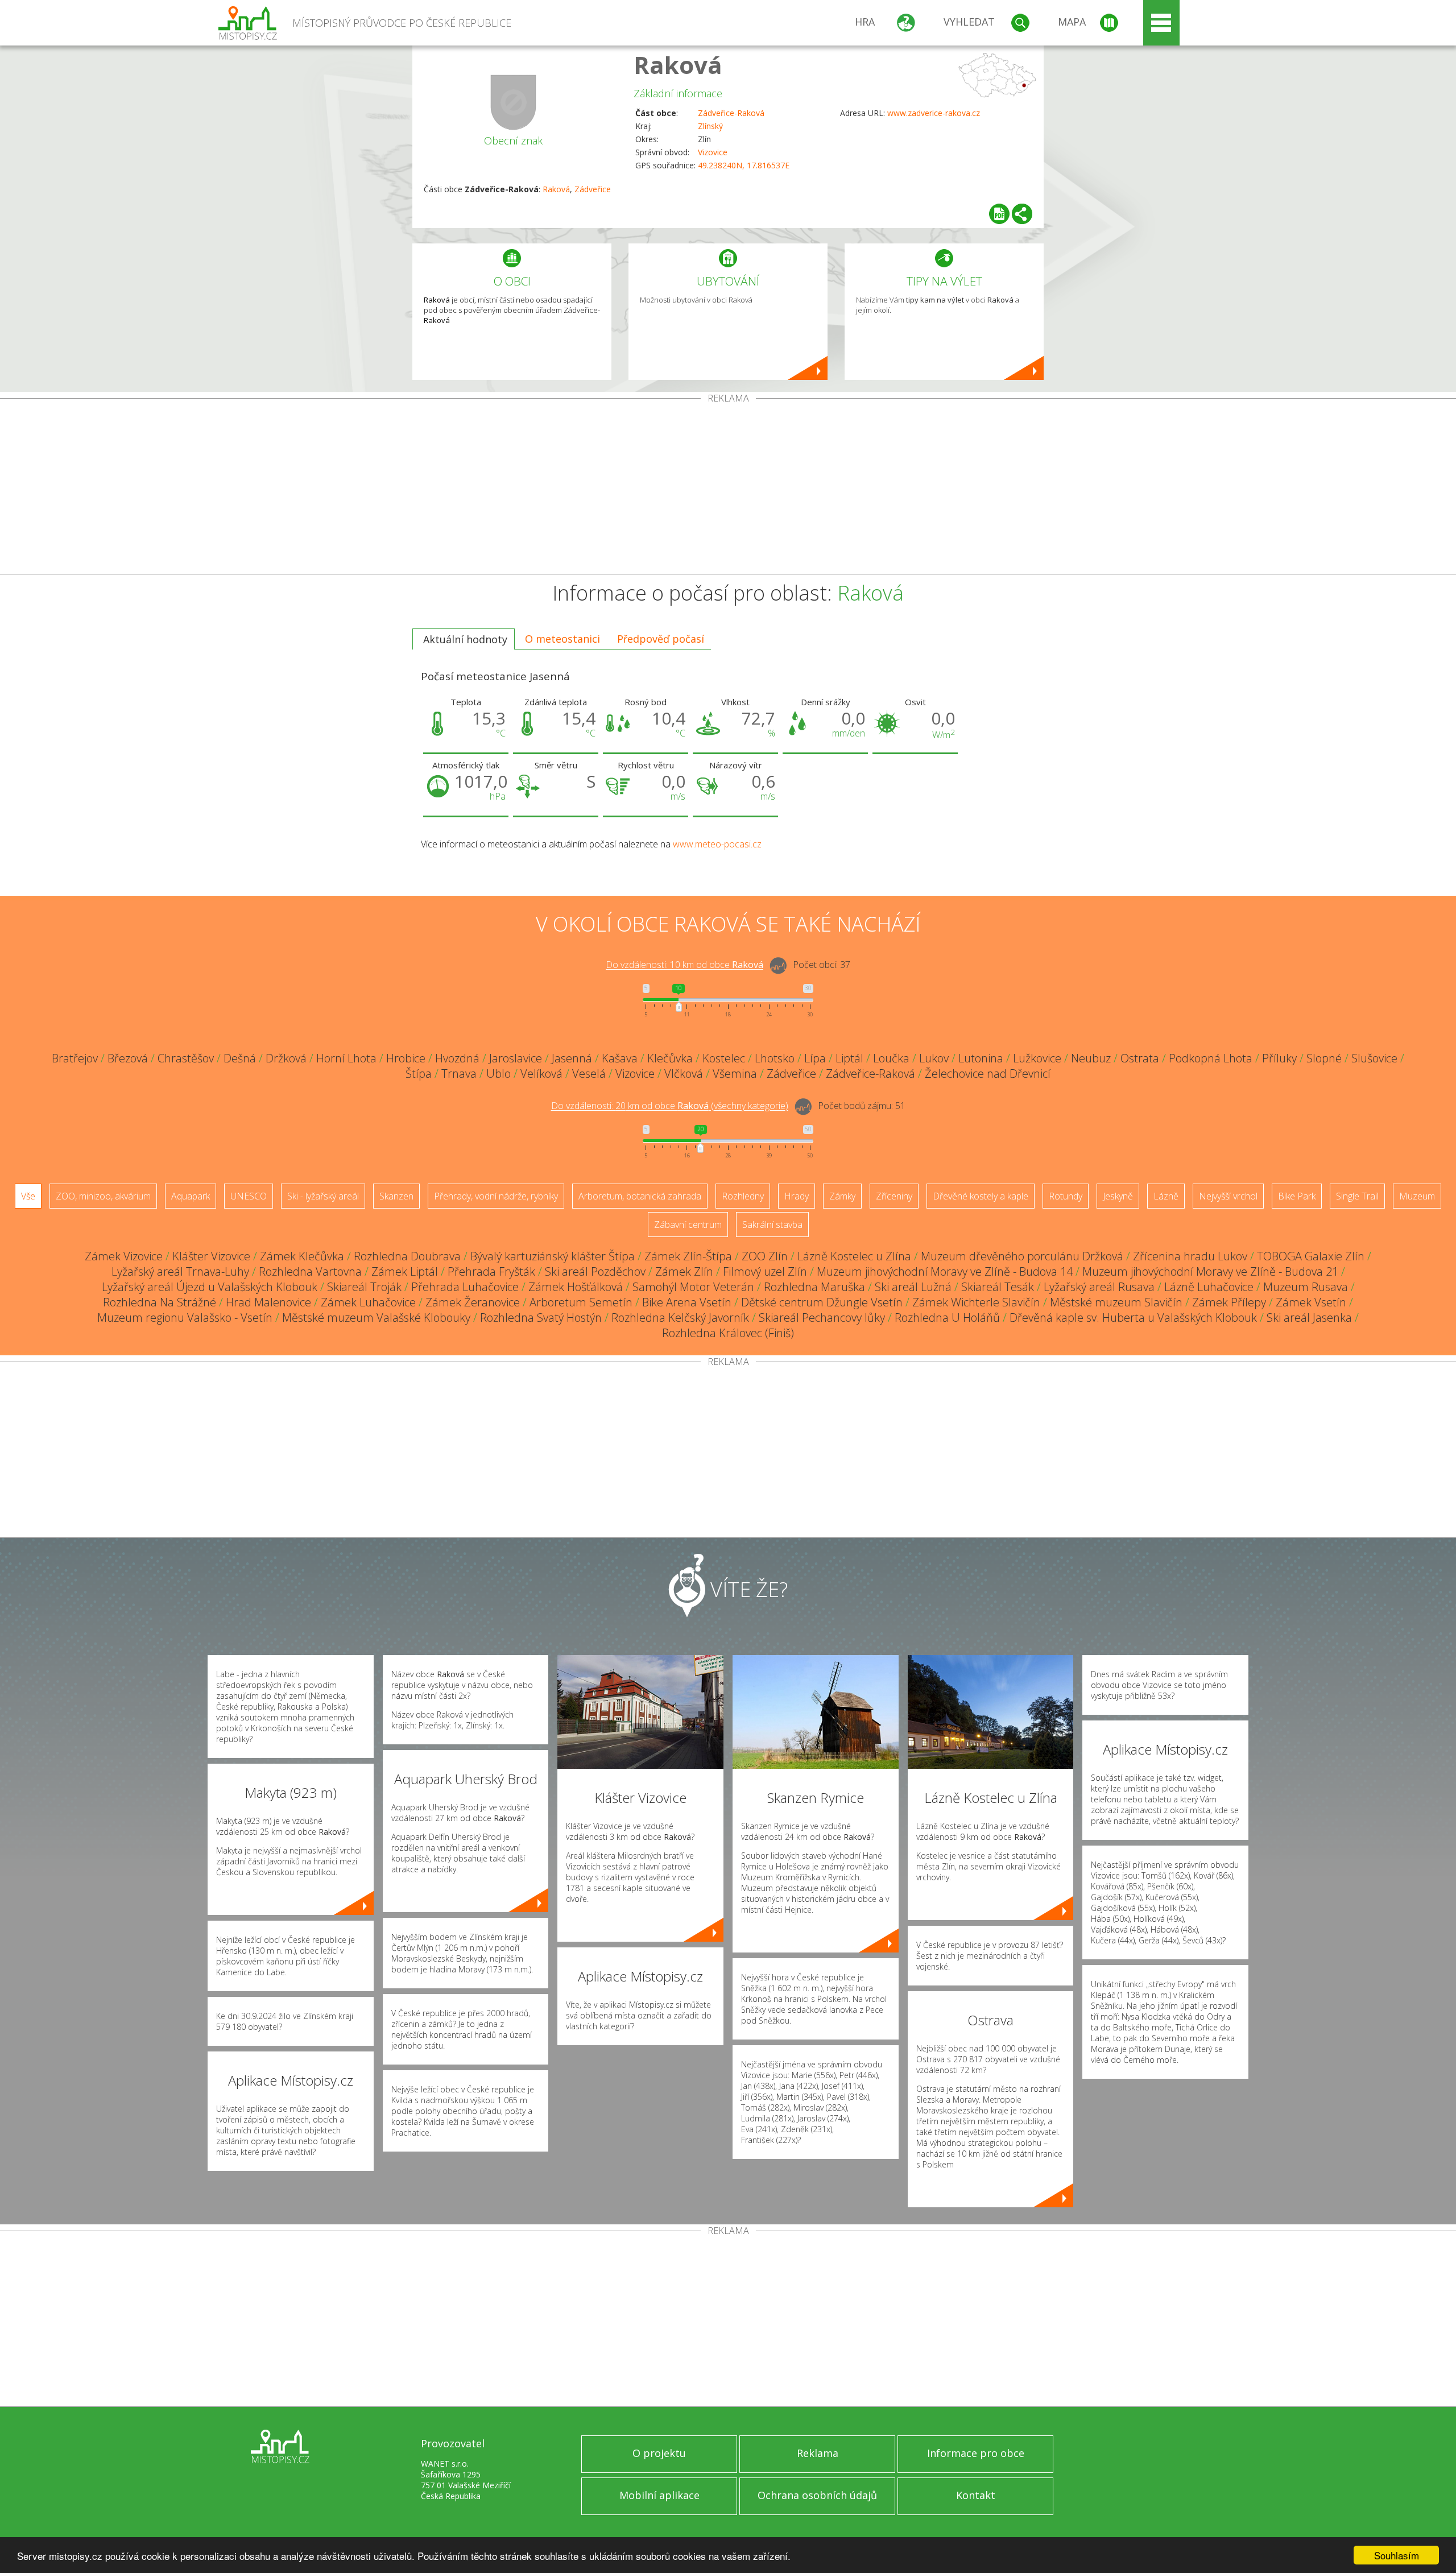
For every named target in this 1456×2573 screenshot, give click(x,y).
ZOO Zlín (765, 1256)
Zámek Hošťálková (576, 1287)
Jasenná (572, 1058)
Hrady (797, 1196)
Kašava (620, 1058)
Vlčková (684, 1074)
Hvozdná (457, 1058)
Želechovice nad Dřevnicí (988, 1074)
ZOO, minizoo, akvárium (103, 1196)
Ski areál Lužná (913, 1287)
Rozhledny (743, 1196)
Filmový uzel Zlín (765, 1271)
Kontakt (976, 2495)
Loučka (891, 1058)
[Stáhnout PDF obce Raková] (999, 214)
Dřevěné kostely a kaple (981, 1196)
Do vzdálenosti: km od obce (684, 965)
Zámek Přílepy (1229, 1302)
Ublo (499, 1074)
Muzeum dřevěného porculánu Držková (1022, 1256)
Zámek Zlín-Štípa (688, 1256)
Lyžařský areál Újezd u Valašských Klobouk (210, 1287)
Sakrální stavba (772, 1225)
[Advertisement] (728, 489)
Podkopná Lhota (1211, 1058)
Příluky (1279, 1058)
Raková (678, 65)
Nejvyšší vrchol (1228, 1196)
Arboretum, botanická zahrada (640, 1196)
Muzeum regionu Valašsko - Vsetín (185, 1317)
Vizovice (713, 152)
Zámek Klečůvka (302, 1256)
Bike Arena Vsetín (687, 1302)
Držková (286, 1058)
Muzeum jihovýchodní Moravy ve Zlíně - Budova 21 (1210, 1271)
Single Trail (1357, 1196)
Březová (128, 1058)
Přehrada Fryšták (491, 1271)
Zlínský (710, 126)
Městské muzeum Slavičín (1116, 1302)
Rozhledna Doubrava (407, 1256)
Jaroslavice (516, 1058)
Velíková (541, 1074)
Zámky (842, 1196)
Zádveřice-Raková (731, 113)
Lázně (1166, 1196)
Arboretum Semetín (581, 1302)
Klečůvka (670, 1058)
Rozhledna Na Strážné (160, 1302)
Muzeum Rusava (1306, 1287)
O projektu (659, 2453)
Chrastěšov (186, 1058)
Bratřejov (75, 1058)
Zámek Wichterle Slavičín (976, 1302)
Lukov (934, 1058)
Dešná (240, 1058)
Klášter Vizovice (211, 1256)
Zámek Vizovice (124, 1256)
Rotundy (1066, 1196)
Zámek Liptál (405, 1271)
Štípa (419, 1074)
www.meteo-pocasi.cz (717, 844)
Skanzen (396, 1196)
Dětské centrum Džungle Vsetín (822, 1302)
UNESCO (249, 1196)
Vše (28, 1196)
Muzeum (1417, 1196)
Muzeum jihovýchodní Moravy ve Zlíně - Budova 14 (945, 1271)
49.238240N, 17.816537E (744, 165)
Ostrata (1140, 1058)
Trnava (459, 1074)
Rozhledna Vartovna (310, 1271)
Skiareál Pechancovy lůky (822, 1317)
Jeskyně (1118, 1196)
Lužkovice (1037, 1058)
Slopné (1324, 1058)
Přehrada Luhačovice (465, 1287)
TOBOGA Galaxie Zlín (1311, 1256)
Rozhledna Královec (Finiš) (728, 1333)
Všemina (735, 1074)
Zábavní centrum (688, 1225)
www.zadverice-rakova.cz (934, 113)
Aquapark (191, 1196)
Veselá (589, 1074)
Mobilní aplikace (659, 2495)
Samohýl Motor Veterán (693, 1287)
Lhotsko (775, 1058)
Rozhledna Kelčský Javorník (680, 1317)
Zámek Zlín (684, 1271)
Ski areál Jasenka (1309, 1317)
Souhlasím (1397, 2555)
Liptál (849, 1058)
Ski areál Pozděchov (595, 1271)
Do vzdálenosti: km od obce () (670, 1106)
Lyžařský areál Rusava (1099, 1287)
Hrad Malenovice (268, 1302)
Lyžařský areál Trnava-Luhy (180, 1271)
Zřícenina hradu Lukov (1190, 1256)
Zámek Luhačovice (368, 1302)
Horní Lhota (346, 1058)
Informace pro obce (976, 2453)
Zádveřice (593, 189)
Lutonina (981, 1058)
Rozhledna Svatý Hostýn (541, 1317)
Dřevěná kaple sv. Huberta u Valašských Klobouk (1133, 1317)
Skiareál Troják (364, 1287)
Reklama (818, 2453)
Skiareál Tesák (998, 1287)
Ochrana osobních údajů (817, 2495)
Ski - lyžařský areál (323, 1196)
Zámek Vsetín (1311, 1302)
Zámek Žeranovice (473, 1302)
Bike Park (1297, 1196)
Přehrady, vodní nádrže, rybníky (496, 1196)
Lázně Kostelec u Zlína (854, 1256)
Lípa (815, 1058)
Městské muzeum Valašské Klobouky (376, 1317)
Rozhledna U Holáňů (947, 1317)
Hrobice (406, 1058)
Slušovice (1374, 1058)
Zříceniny (894, 1196)
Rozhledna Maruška (814, 1287)
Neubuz (1091, 1058)
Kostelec (724, 1058)
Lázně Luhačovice (1209, 1287)
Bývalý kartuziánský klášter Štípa (553, 1256)
